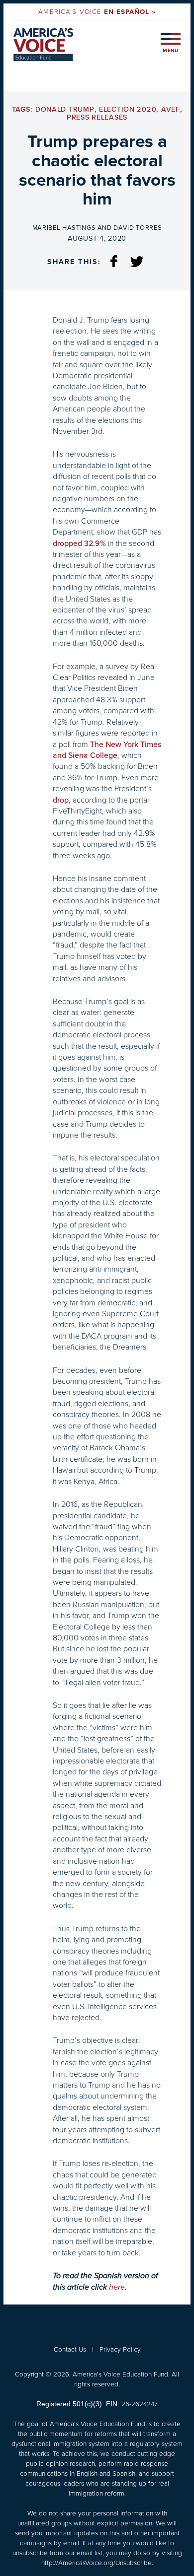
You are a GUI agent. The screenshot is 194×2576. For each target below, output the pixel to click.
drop (61, 800)
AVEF (171, 109)
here (117, 2287)
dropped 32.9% (79, 543)
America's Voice (97, 11)
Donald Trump (65, 109)
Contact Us (70, 2349)
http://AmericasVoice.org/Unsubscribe (97, 2563)
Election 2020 (128, 109)
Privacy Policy (120, 2349)
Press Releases (97, 117)
